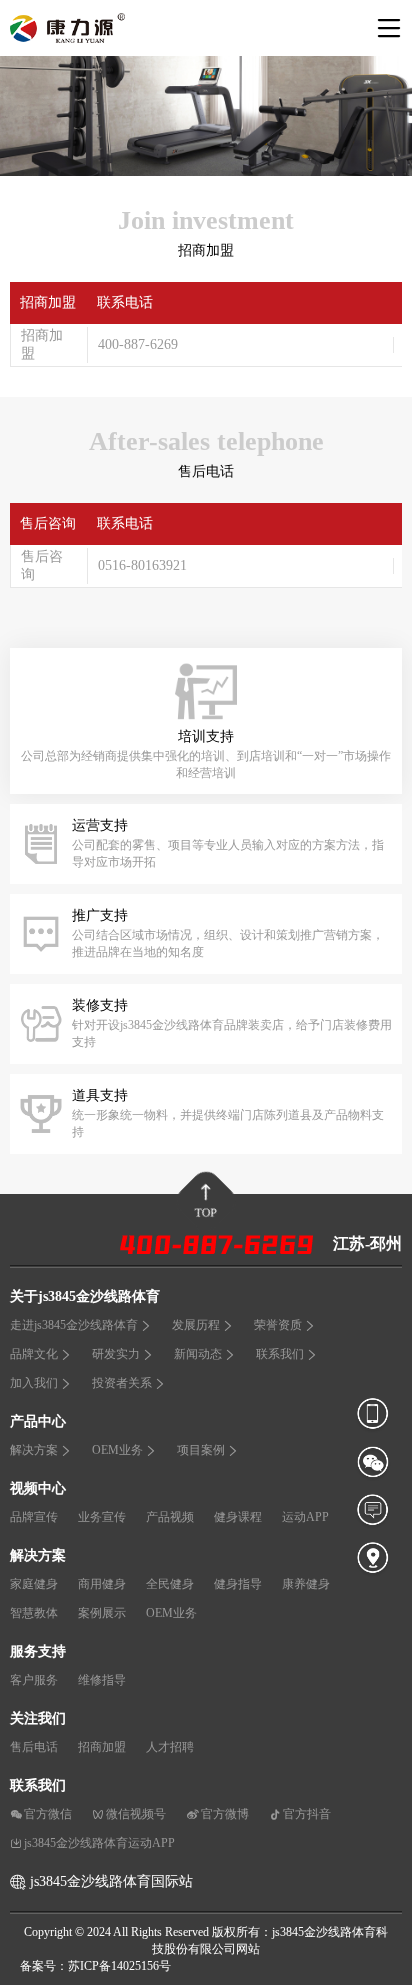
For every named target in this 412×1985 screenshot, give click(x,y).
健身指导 (238, 1584)
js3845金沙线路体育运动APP (99, 1843)
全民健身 (170, 1584)
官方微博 (225, 1814)
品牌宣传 (34, 1517)
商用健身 (102, 1584)
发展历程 (196, 1325)
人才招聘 (170, 1747)
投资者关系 (122, 1383)
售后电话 (34, 1747)
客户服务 (34, 1680)
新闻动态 (198, 1354)
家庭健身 (34, 1584)
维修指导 (102, 1680)
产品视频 (170, 1517)
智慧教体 (34, 1613)
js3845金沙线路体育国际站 (111, 1881)
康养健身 (306, 1584)
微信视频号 (136, 1814)
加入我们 (34, 1383)
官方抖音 (307, 1814)
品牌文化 (34, 1354)
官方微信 (48, 1814)
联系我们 (280, 1354)
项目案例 (201, 1450)
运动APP (305, 1517)
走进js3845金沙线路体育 (74, 1325)
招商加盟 (102, 1747)
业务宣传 (102, 1517)
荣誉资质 (278, 1325)
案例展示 (102, 1613)
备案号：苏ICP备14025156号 (95, 1966)
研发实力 (116, 1354)
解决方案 (34, 1450)
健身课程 (238, 1517)
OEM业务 (117, 1450)
